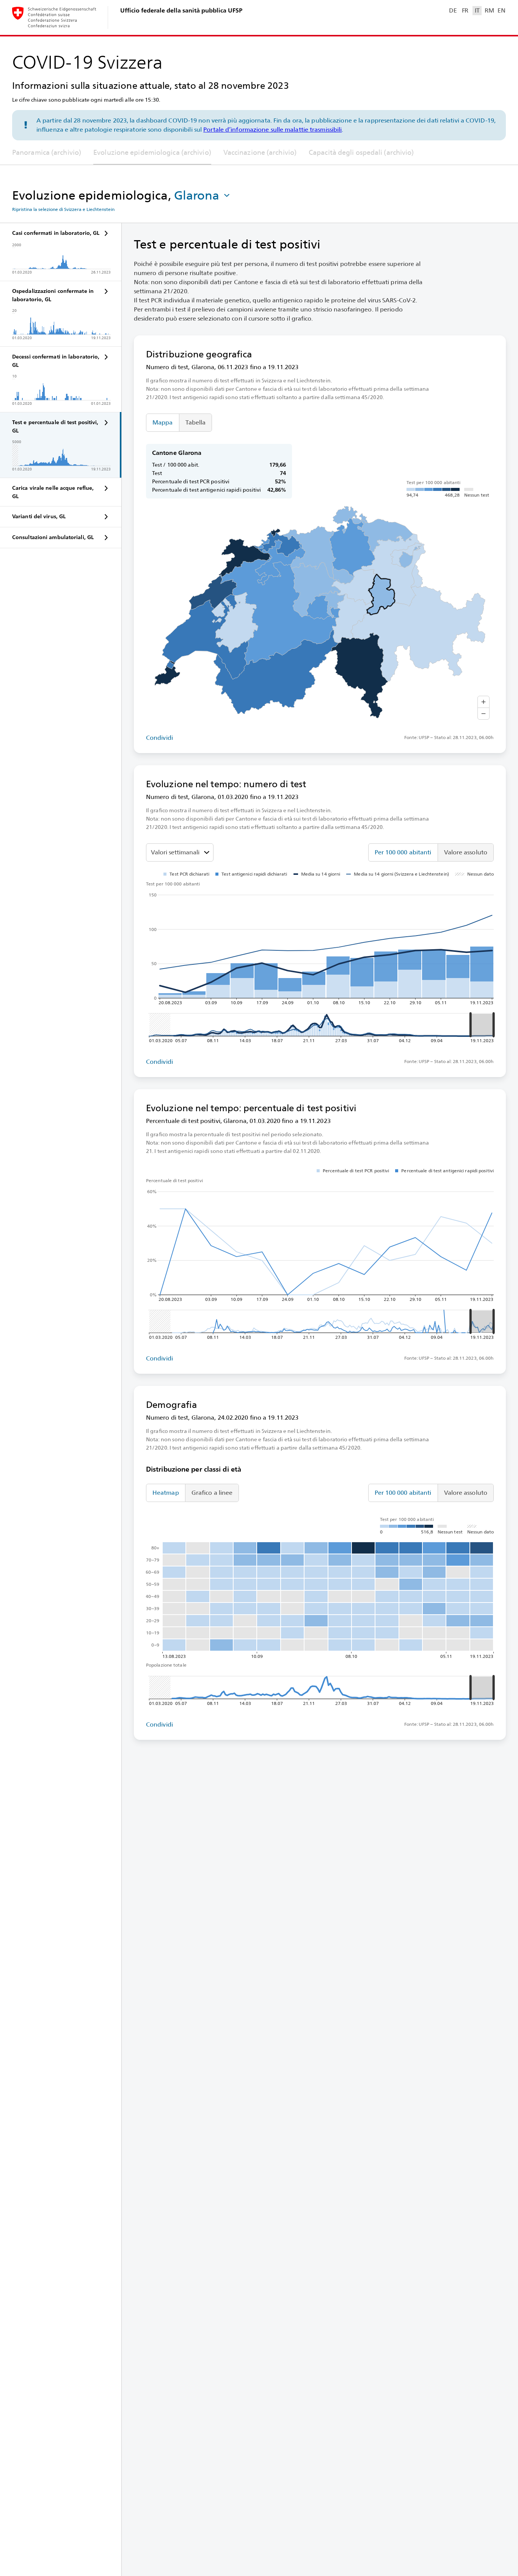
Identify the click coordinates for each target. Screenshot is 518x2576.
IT (477, 10)
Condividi (159, 738)
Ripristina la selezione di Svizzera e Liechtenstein (63, 209)
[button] (203, 195)
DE (453, 10)
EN (501, 10)
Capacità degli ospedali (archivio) (361, 152)
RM (489, 10)
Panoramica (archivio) (47, 152)
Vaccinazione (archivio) (260, 152)
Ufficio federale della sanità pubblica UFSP (181, 10)
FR (465, 10)
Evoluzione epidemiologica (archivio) (152, 152)
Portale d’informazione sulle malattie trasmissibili (272, 130)
